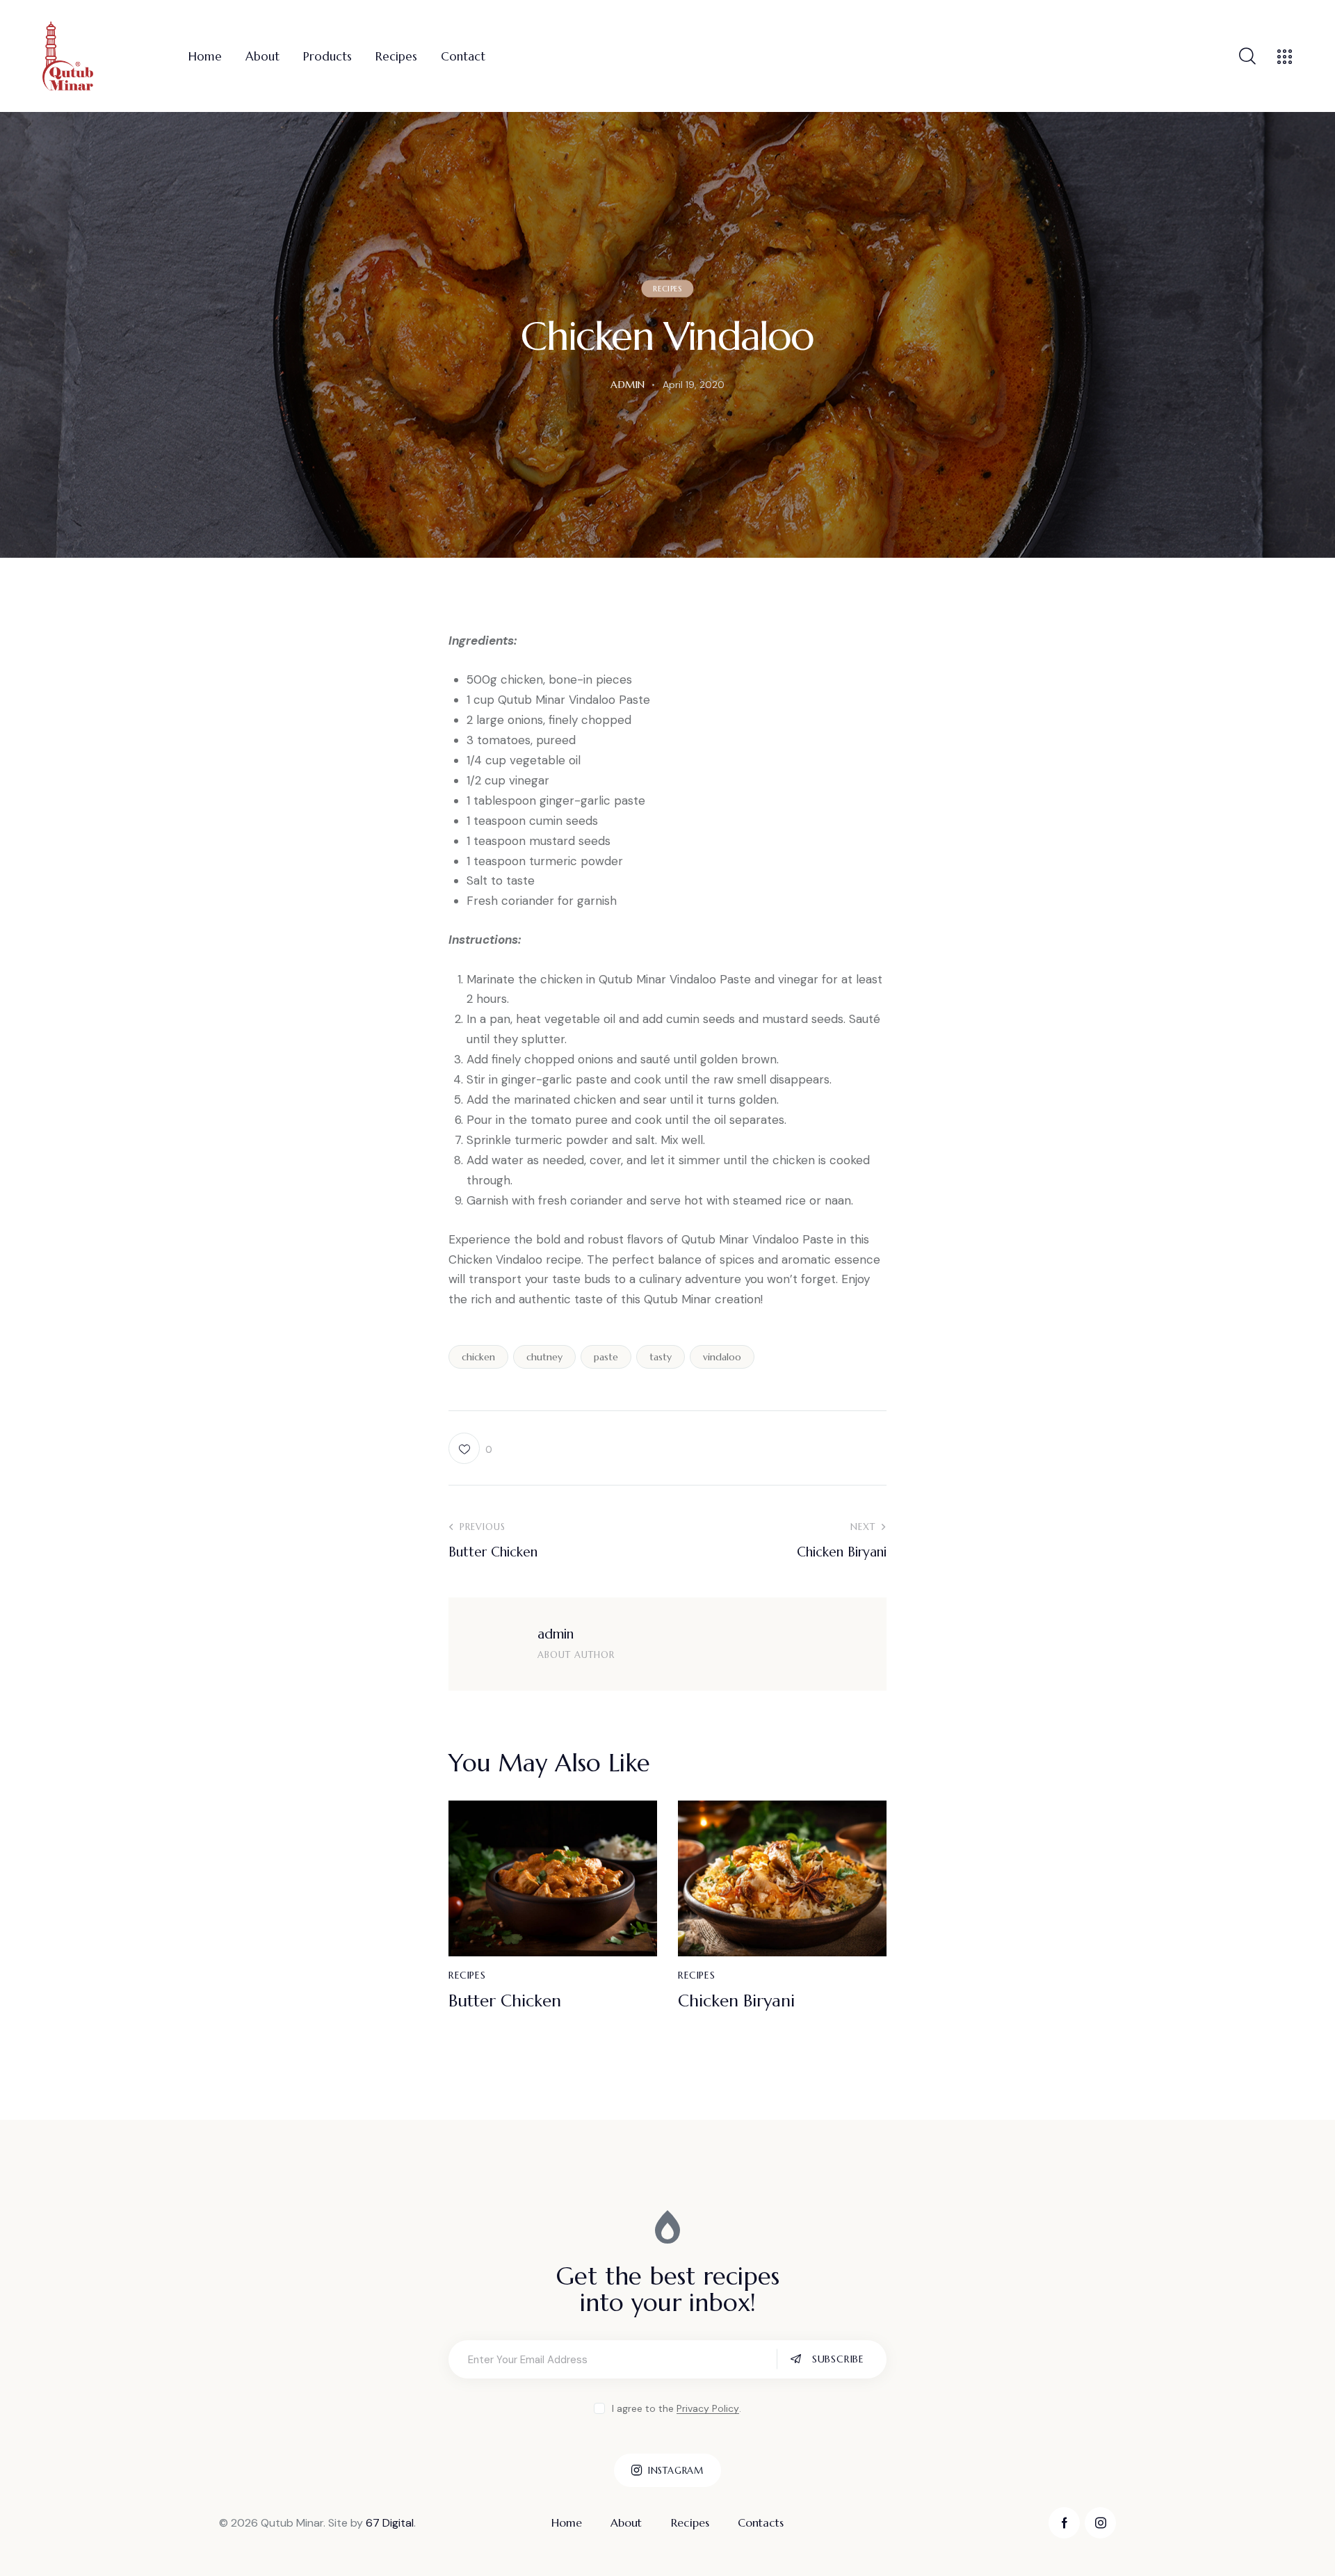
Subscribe (838, 2359)
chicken (478, 1357)
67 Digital (390, 2523)
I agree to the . (676, 2408)
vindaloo (722, 1357)
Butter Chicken (505, 2001)
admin (556, 1634)
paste (606, 1357)
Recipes (667, 289)
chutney (544, 1357)
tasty (661, 1357)
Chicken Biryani (736, 2001)
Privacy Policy (708, 2409)
